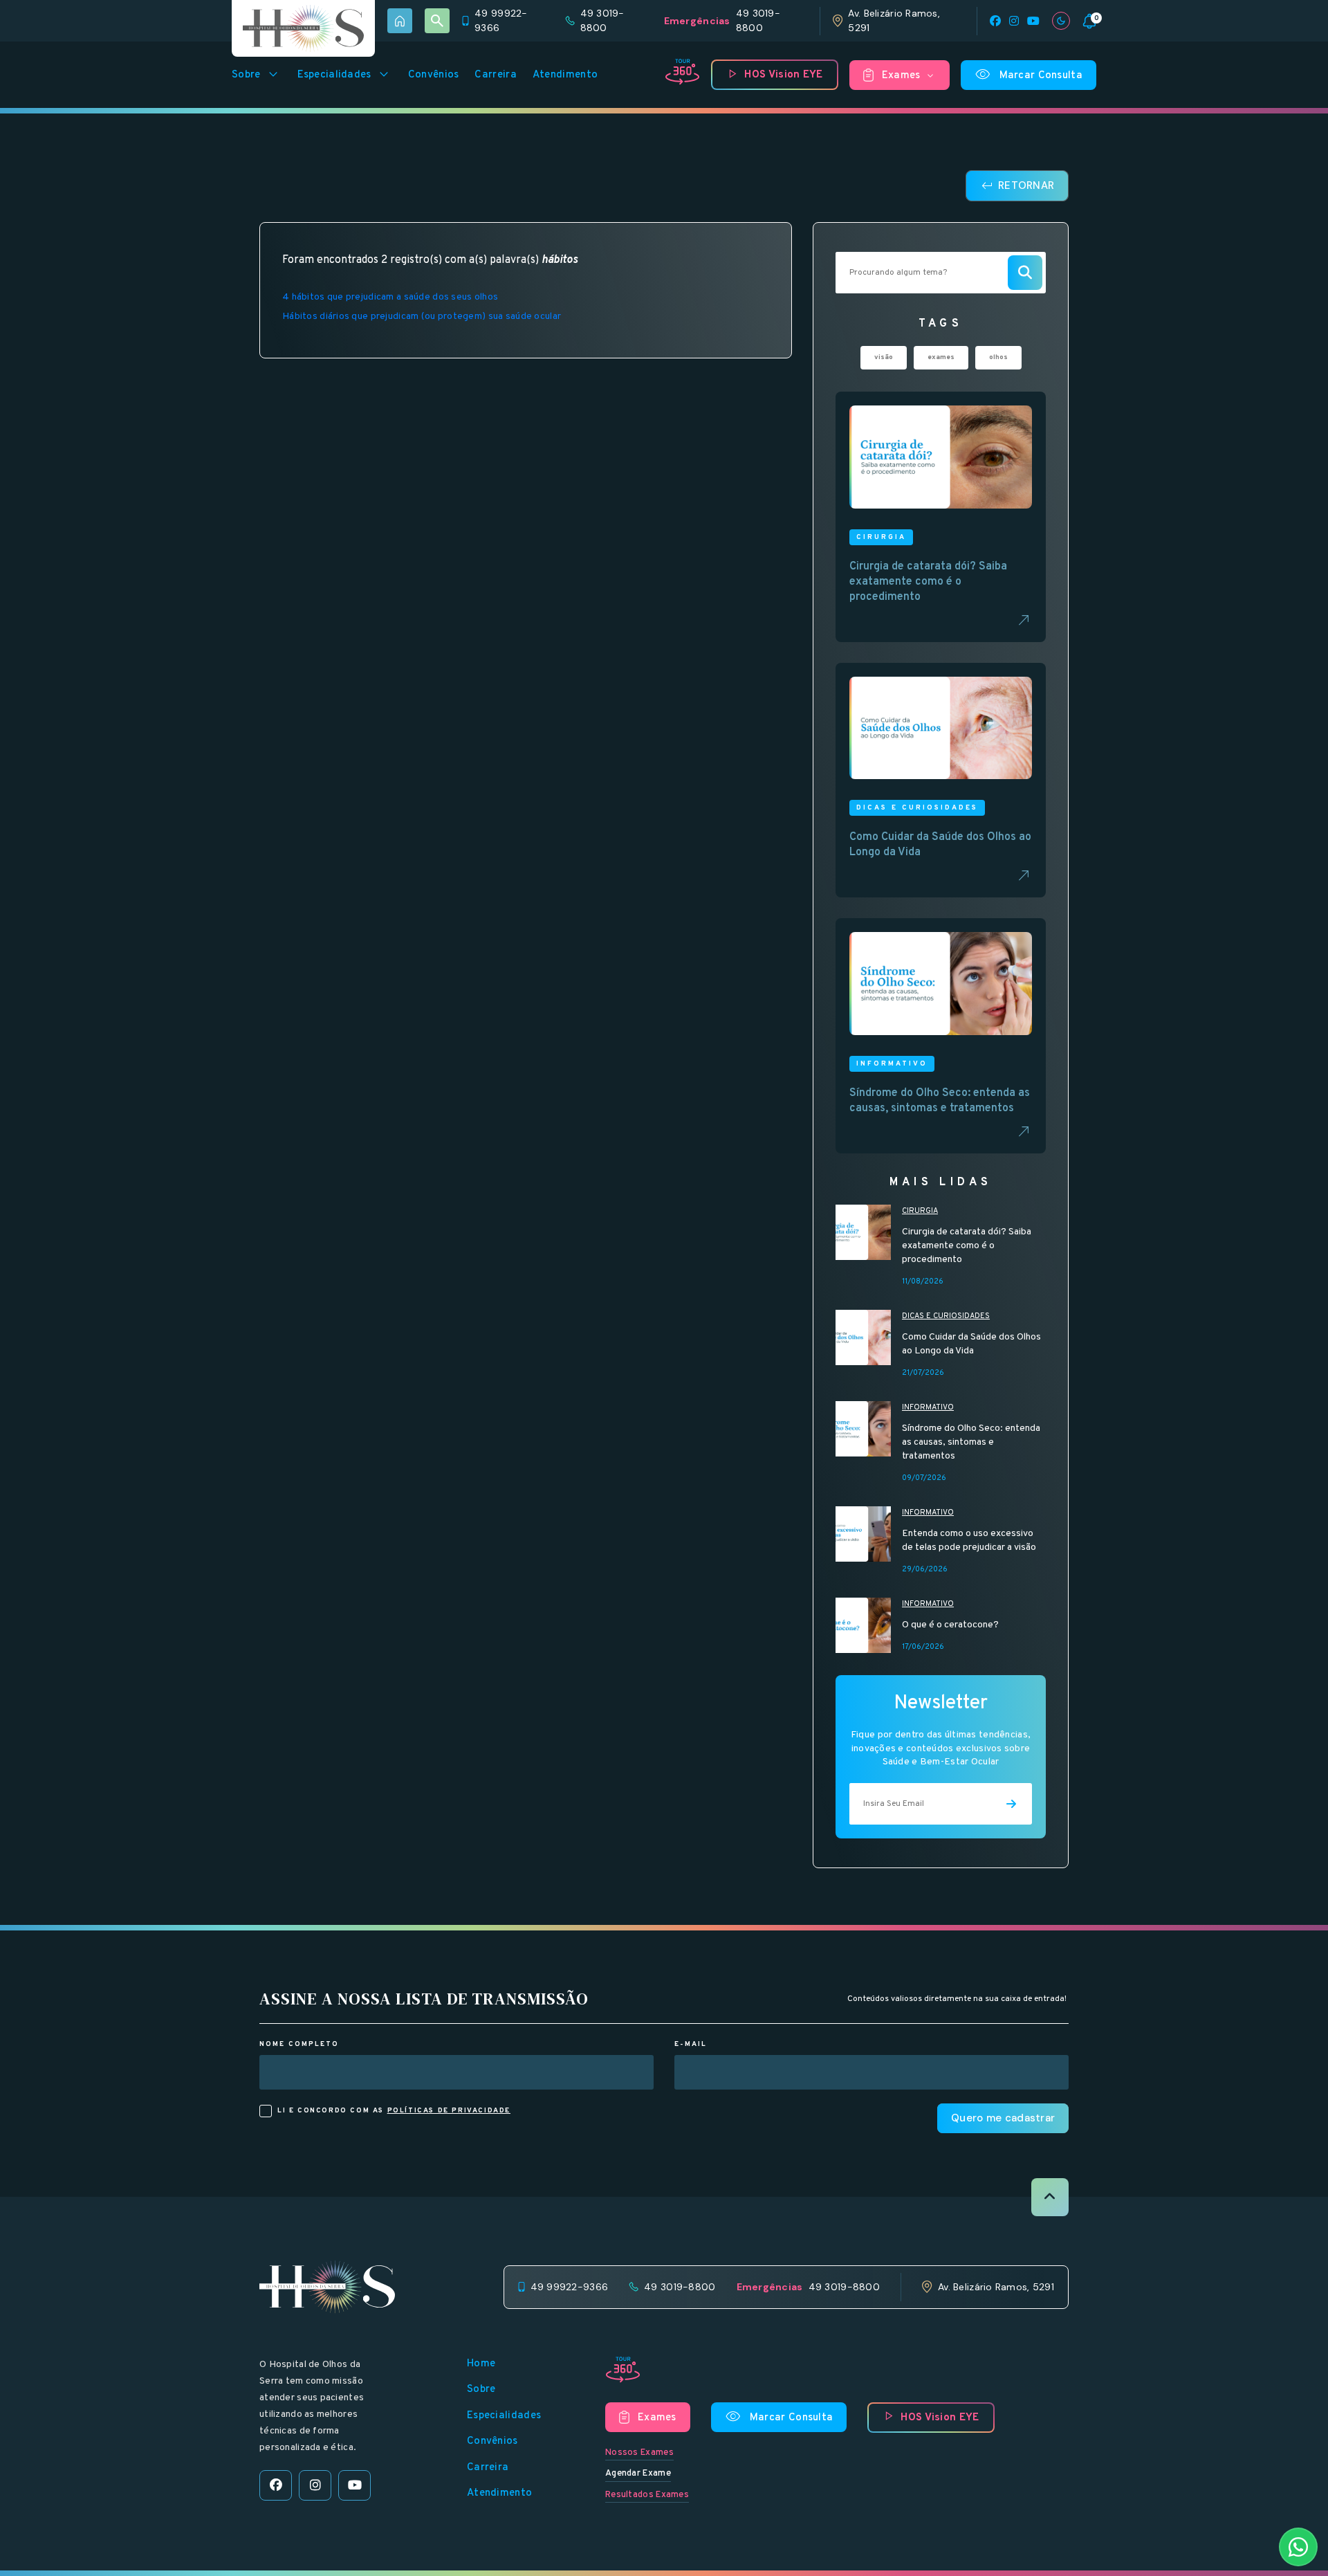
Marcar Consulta (1029, 75)
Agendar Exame (638, 2474)
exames (941, 357)
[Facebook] (995, 21)
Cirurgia (920, 1211)
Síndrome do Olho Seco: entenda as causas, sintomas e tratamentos (971, 1442)
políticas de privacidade (449, 2111)
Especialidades (345, 75)
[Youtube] (1033, 21)
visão (884, 357)
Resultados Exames (647, 2495)
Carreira (495, 75)
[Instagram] (1014, 21)
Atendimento (565, 75)
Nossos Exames (639, 2453)
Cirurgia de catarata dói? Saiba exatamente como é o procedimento (967, 1246)
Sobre (257, 75)
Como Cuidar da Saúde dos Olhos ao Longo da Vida (971, 1344)
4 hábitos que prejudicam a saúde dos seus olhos (390, 297)
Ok (664, 1787)
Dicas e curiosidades (946, 1316)
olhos (998, 357)
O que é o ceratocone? (950, 1625)
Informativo (928, 1407)
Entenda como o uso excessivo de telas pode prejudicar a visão (969, 1541)
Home (481, 2364)
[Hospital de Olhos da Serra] (303, 28)
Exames (909, 76)
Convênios (434, 75)
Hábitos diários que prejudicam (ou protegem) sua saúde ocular (422, 317)
